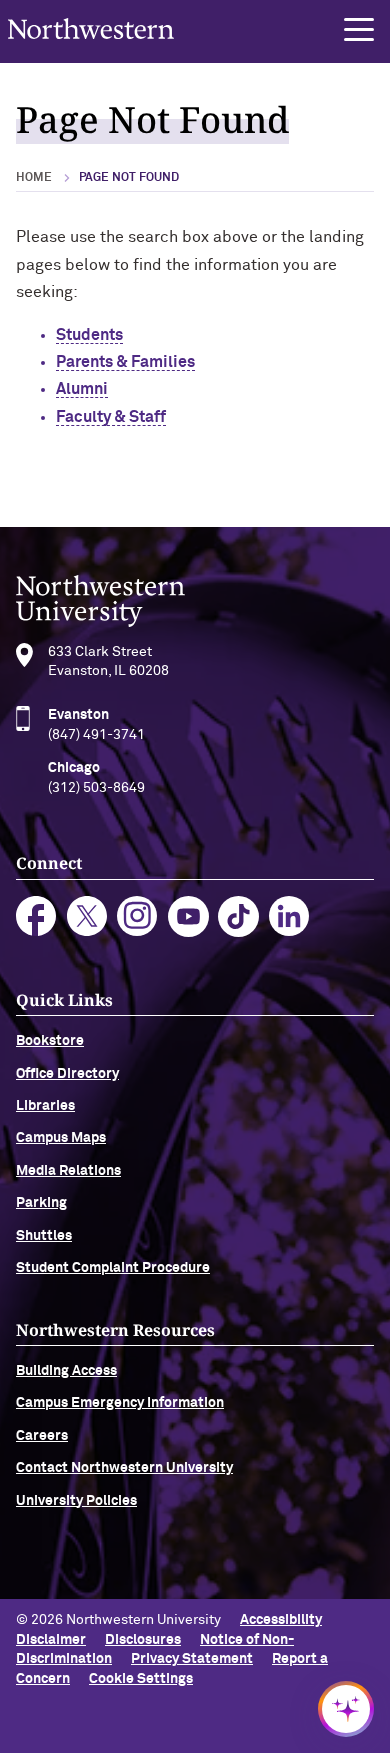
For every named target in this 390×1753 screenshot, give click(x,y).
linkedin (289, 916)
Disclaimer (51, 1640)
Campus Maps (61, 1138)
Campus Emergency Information (120, 1403)
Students (89, 335)
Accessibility (281, 1620)
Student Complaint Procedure (113, 1268)
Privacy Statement (192, 1659)
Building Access (66, 1371)
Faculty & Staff (111, 417)
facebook (36, 916)
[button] (359, 30)
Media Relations (68, 1171)
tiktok (238, 916)
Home (34, 178)
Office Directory (67, 1074)
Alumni (82, 389)
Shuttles (44, 1236)
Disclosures (143, 1640)
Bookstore (50, 1041)
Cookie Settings (141, 1679)
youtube (188, 916)
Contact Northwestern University (124, 1468)
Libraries (45, 1106)
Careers (42, 1436)
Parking (41, 1203)
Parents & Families (125, 362)
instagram (137, 916)
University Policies (76, 1501)
